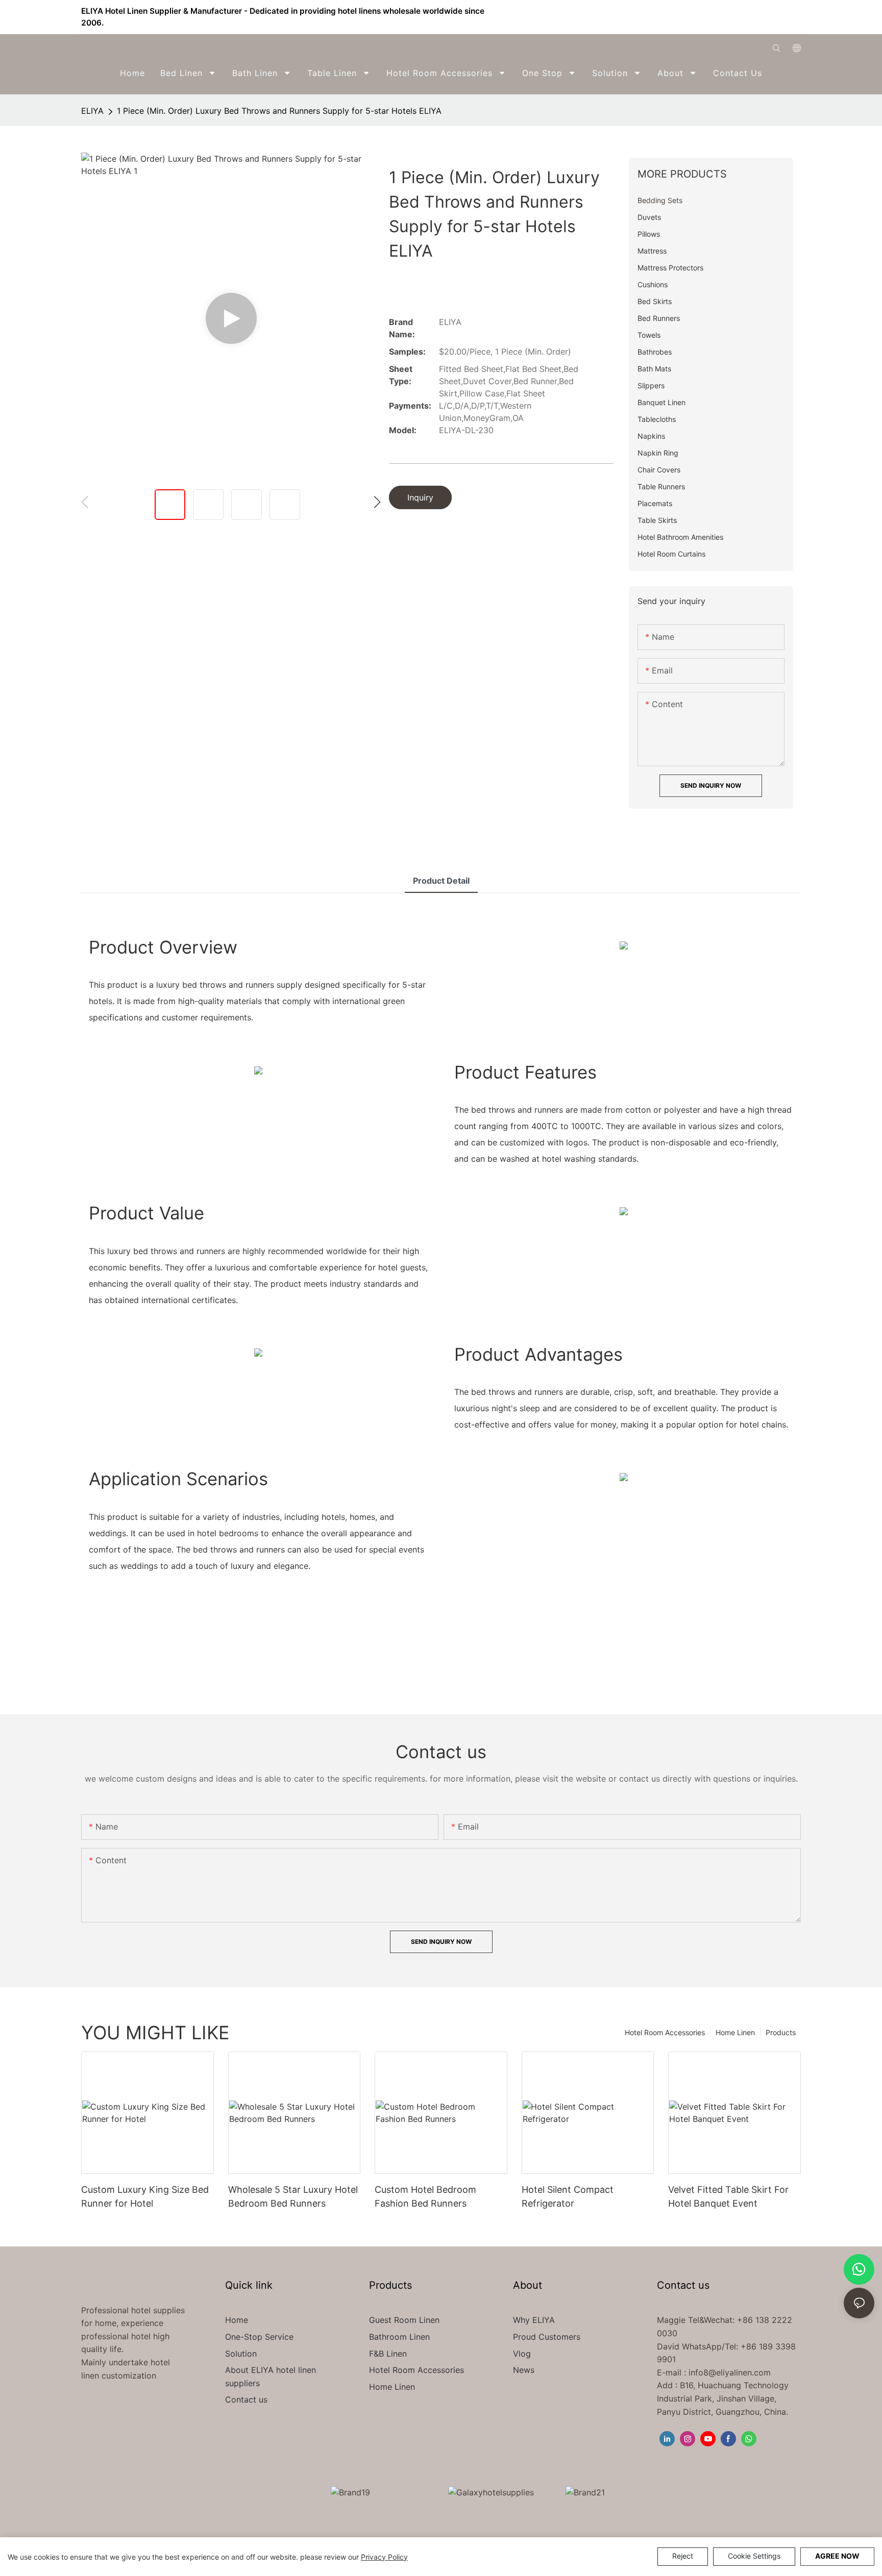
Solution (241, 2354)
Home (237, 2320)
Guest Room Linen (404, 2320)
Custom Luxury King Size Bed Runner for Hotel (145, 2196)
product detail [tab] (441, 881)
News (524, 2370)
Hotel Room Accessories (665, 2032)
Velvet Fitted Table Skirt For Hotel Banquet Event (728, 2196)
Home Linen (735, 2032)
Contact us (246, 2399)
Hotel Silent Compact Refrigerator (568, 2196)
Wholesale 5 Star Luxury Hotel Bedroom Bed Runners (293, 2196)
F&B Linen (388, 2354)
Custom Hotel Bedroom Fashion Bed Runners (425, 2196)
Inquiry (420, 497)
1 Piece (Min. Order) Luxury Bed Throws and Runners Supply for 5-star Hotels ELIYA (279, 111)
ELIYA (92, 111)
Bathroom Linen (399, 2337)
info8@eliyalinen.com (730, 2372)
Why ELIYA (534, 2320)
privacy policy (384, 2557)
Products (781, 2032)
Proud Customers (547, 2337)
